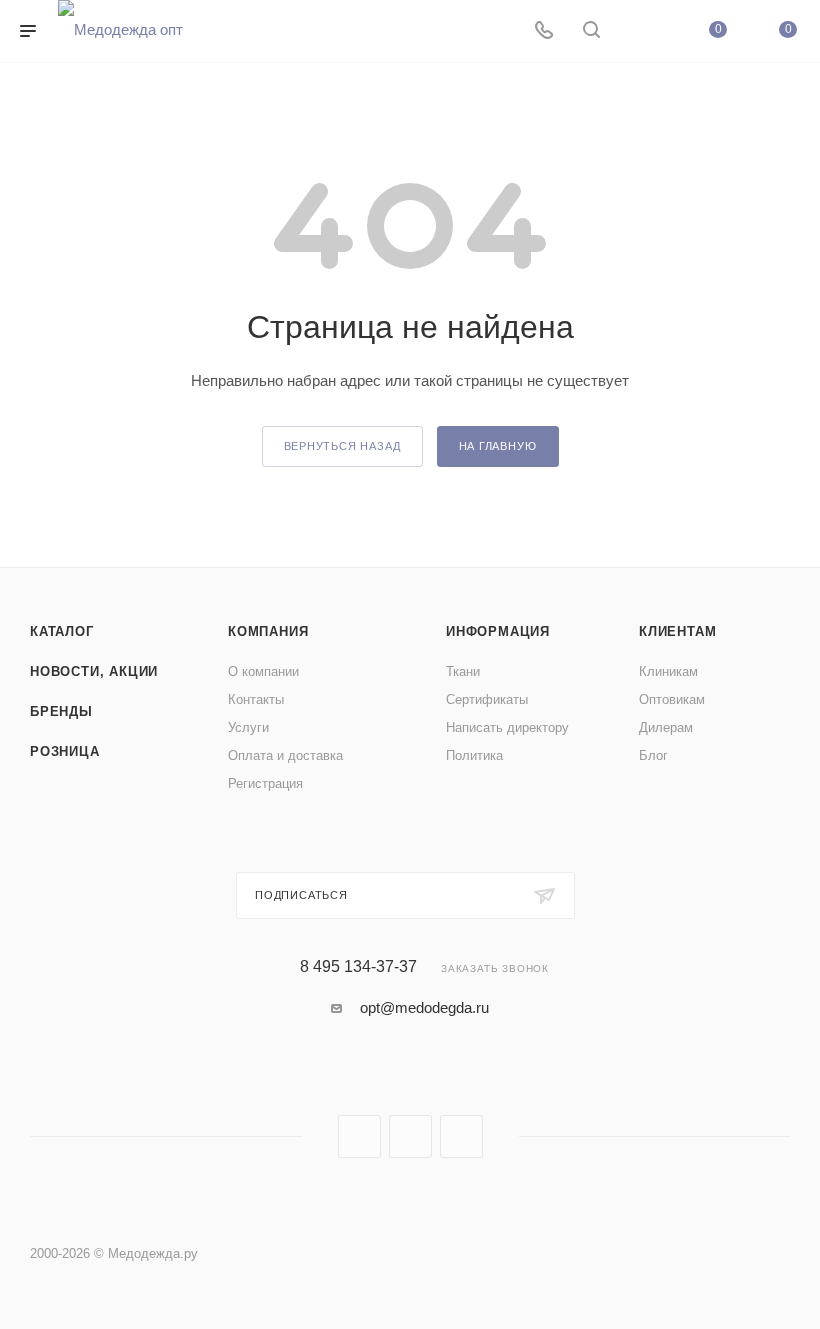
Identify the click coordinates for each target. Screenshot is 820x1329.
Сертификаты (487, 699)
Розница (65, 751)
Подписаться (301, 895)
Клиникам (668, 671)
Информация (498, 631)
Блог (653, 755)
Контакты (256, 699)
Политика (474, 755)
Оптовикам (672, 699)
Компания (268, 631)
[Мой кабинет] (639, 31)
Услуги (248, 727)
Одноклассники (461, 1136)
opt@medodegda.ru (424, 1007)
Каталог (62, 631)
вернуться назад (342, 446)
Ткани (463, 671)
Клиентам (677, 631)
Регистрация (265, 783)
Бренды (61, 711)
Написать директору (507, 727)
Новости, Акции (94, 671)
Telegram (410, 1136)
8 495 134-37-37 (358, 967)
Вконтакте (359, 1136)
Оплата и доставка (285, 755)
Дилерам (666, 727)
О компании (263, 671)
